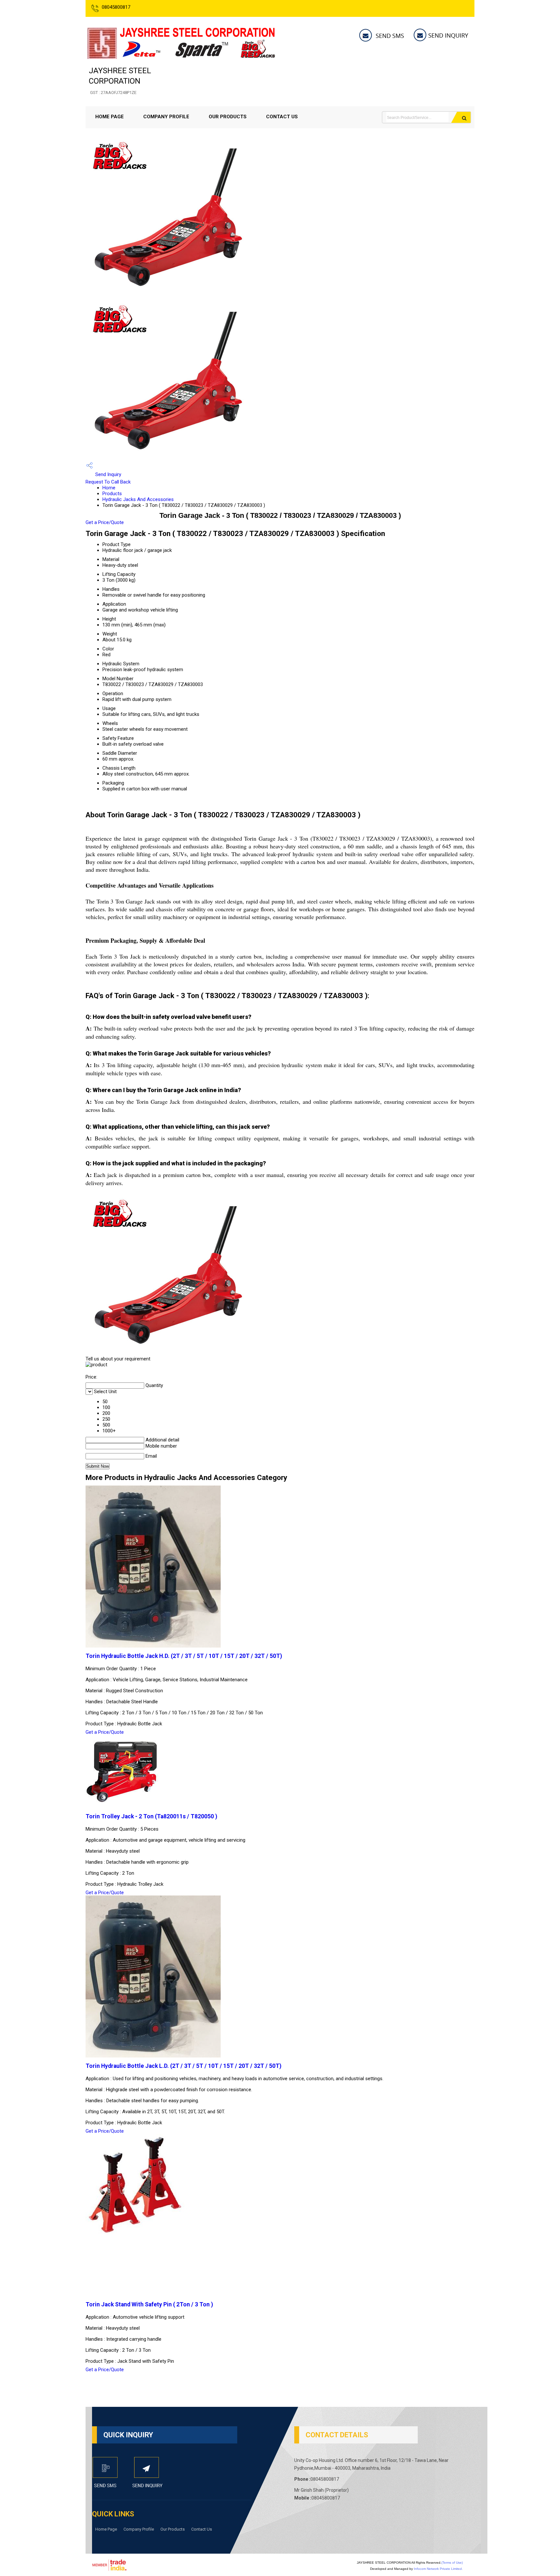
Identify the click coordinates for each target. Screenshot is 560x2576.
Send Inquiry (108, 474)
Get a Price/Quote (105, 522)
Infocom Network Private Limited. (438, 2569)
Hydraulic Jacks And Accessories (138, 499)
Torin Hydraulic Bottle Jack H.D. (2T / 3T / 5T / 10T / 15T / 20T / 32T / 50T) (184, 1656)
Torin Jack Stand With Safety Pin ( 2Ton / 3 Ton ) (149, 2304)
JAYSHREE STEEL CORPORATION (120, 81)
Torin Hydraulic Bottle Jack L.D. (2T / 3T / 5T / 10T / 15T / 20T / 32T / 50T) (183, 2066)
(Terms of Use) (452, 2563)
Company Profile (166, 117)
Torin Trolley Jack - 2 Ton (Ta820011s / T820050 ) (151, 1816)
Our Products (228, 117)
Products (112, 494)
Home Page (110, 117)
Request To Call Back (108, 482)
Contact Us (282, 117)
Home (109, 488)
